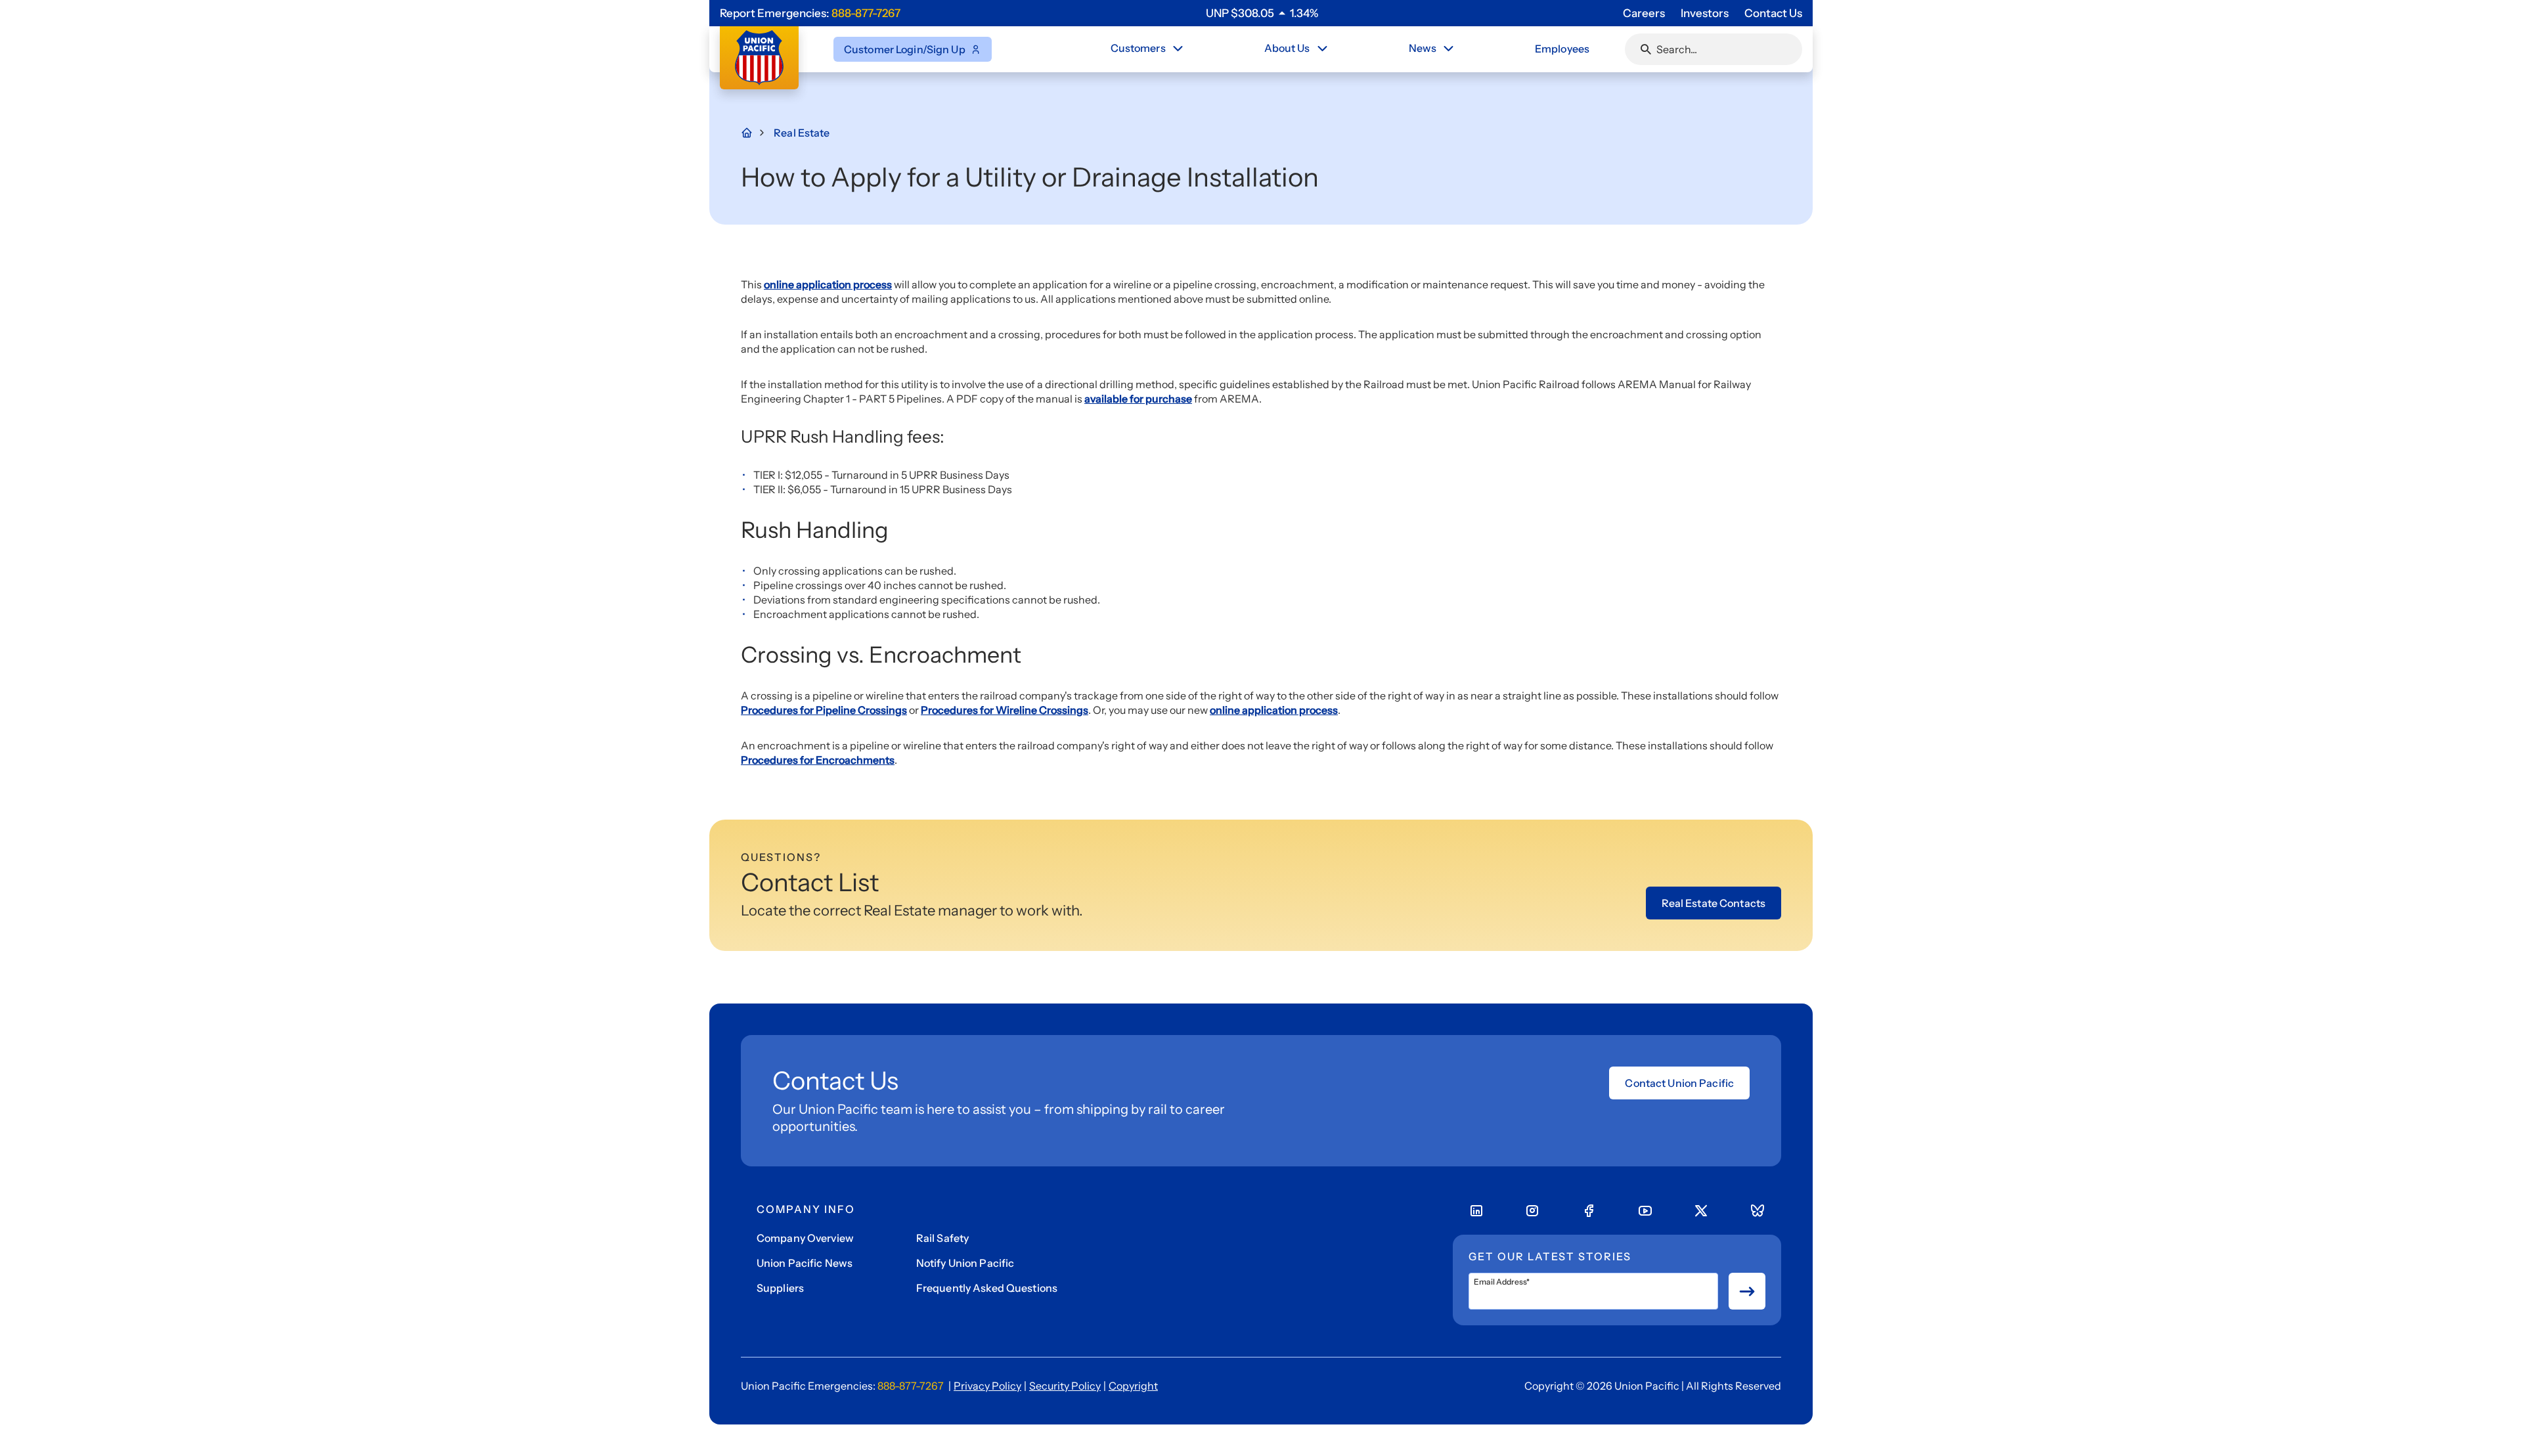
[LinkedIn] (1476, 1211)
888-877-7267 (866, 13)
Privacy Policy (987, 1386)
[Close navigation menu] (1178, 49)
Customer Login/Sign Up (905, 49)
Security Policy (1065, 1386)
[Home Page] (754, 133)
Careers (1644, 13)
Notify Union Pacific (965, 1263)
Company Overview (805, 1238)
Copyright (1133, 1386)
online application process (828, 284)
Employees (1562, 49)
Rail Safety (942, 1238)
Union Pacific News (805, 1263)
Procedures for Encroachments (818, 760)
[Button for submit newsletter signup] (1747, 1291)
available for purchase (1138, 399)
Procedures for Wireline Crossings (1005, 710)
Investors (1705, 13)
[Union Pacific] (759, 58)
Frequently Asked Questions (987, 1288)
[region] (1262, 13)
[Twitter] (1701, 1211)
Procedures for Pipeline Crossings (824, 710)
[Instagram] (1532, 1211)
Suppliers (780, 1288)
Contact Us (1773, 13)
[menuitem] (1148, 49)
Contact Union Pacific (1679, 1083)
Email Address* (1502, 1282)
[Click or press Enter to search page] (1646, 49)
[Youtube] (1645, 1211)
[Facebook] (1589, 1211)
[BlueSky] (1758, 1211)
